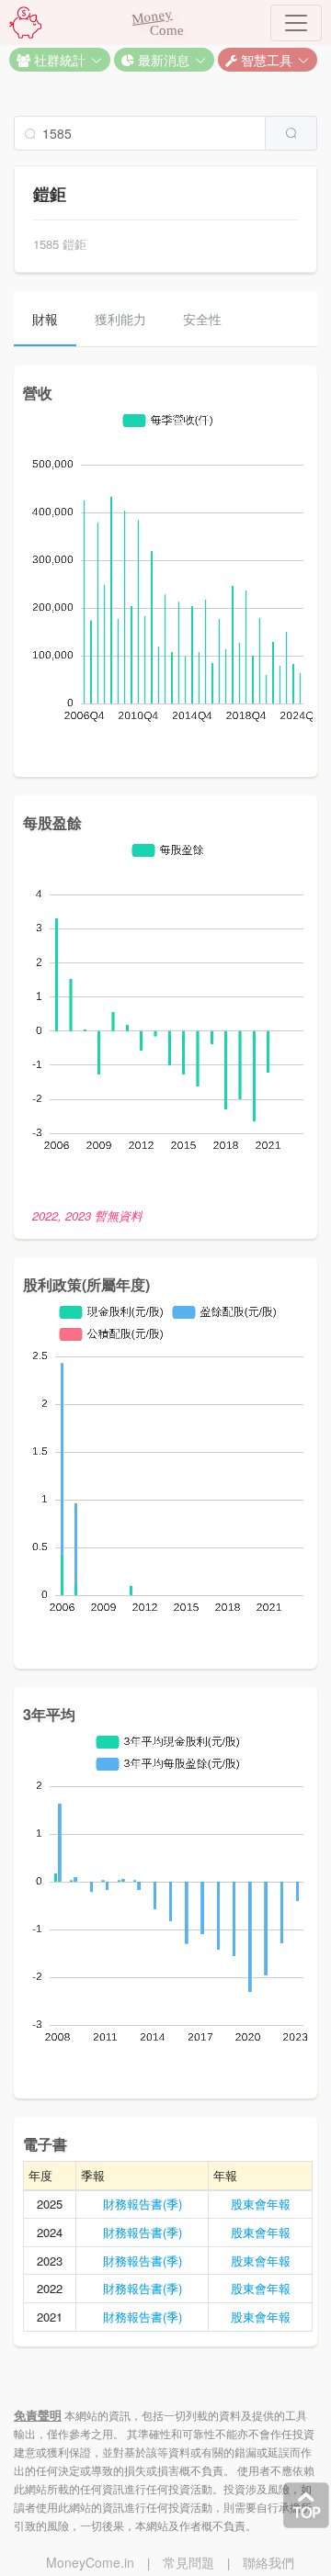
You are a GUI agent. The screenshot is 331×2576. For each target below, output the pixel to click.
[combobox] (165, 133)
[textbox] (140, 133)
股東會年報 (261, 2204)
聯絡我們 (268, 2562)
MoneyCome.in (90, 2562)
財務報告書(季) (143, 2204)
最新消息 (162, 60)
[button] (60, 60)
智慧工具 (265, 60)
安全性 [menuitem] (202, 319)
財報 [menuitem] (45, 319)
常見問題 (188, 2562)
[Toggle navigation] (296, 23)
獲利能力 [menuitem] (120, 319)
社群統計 (58, 60)
